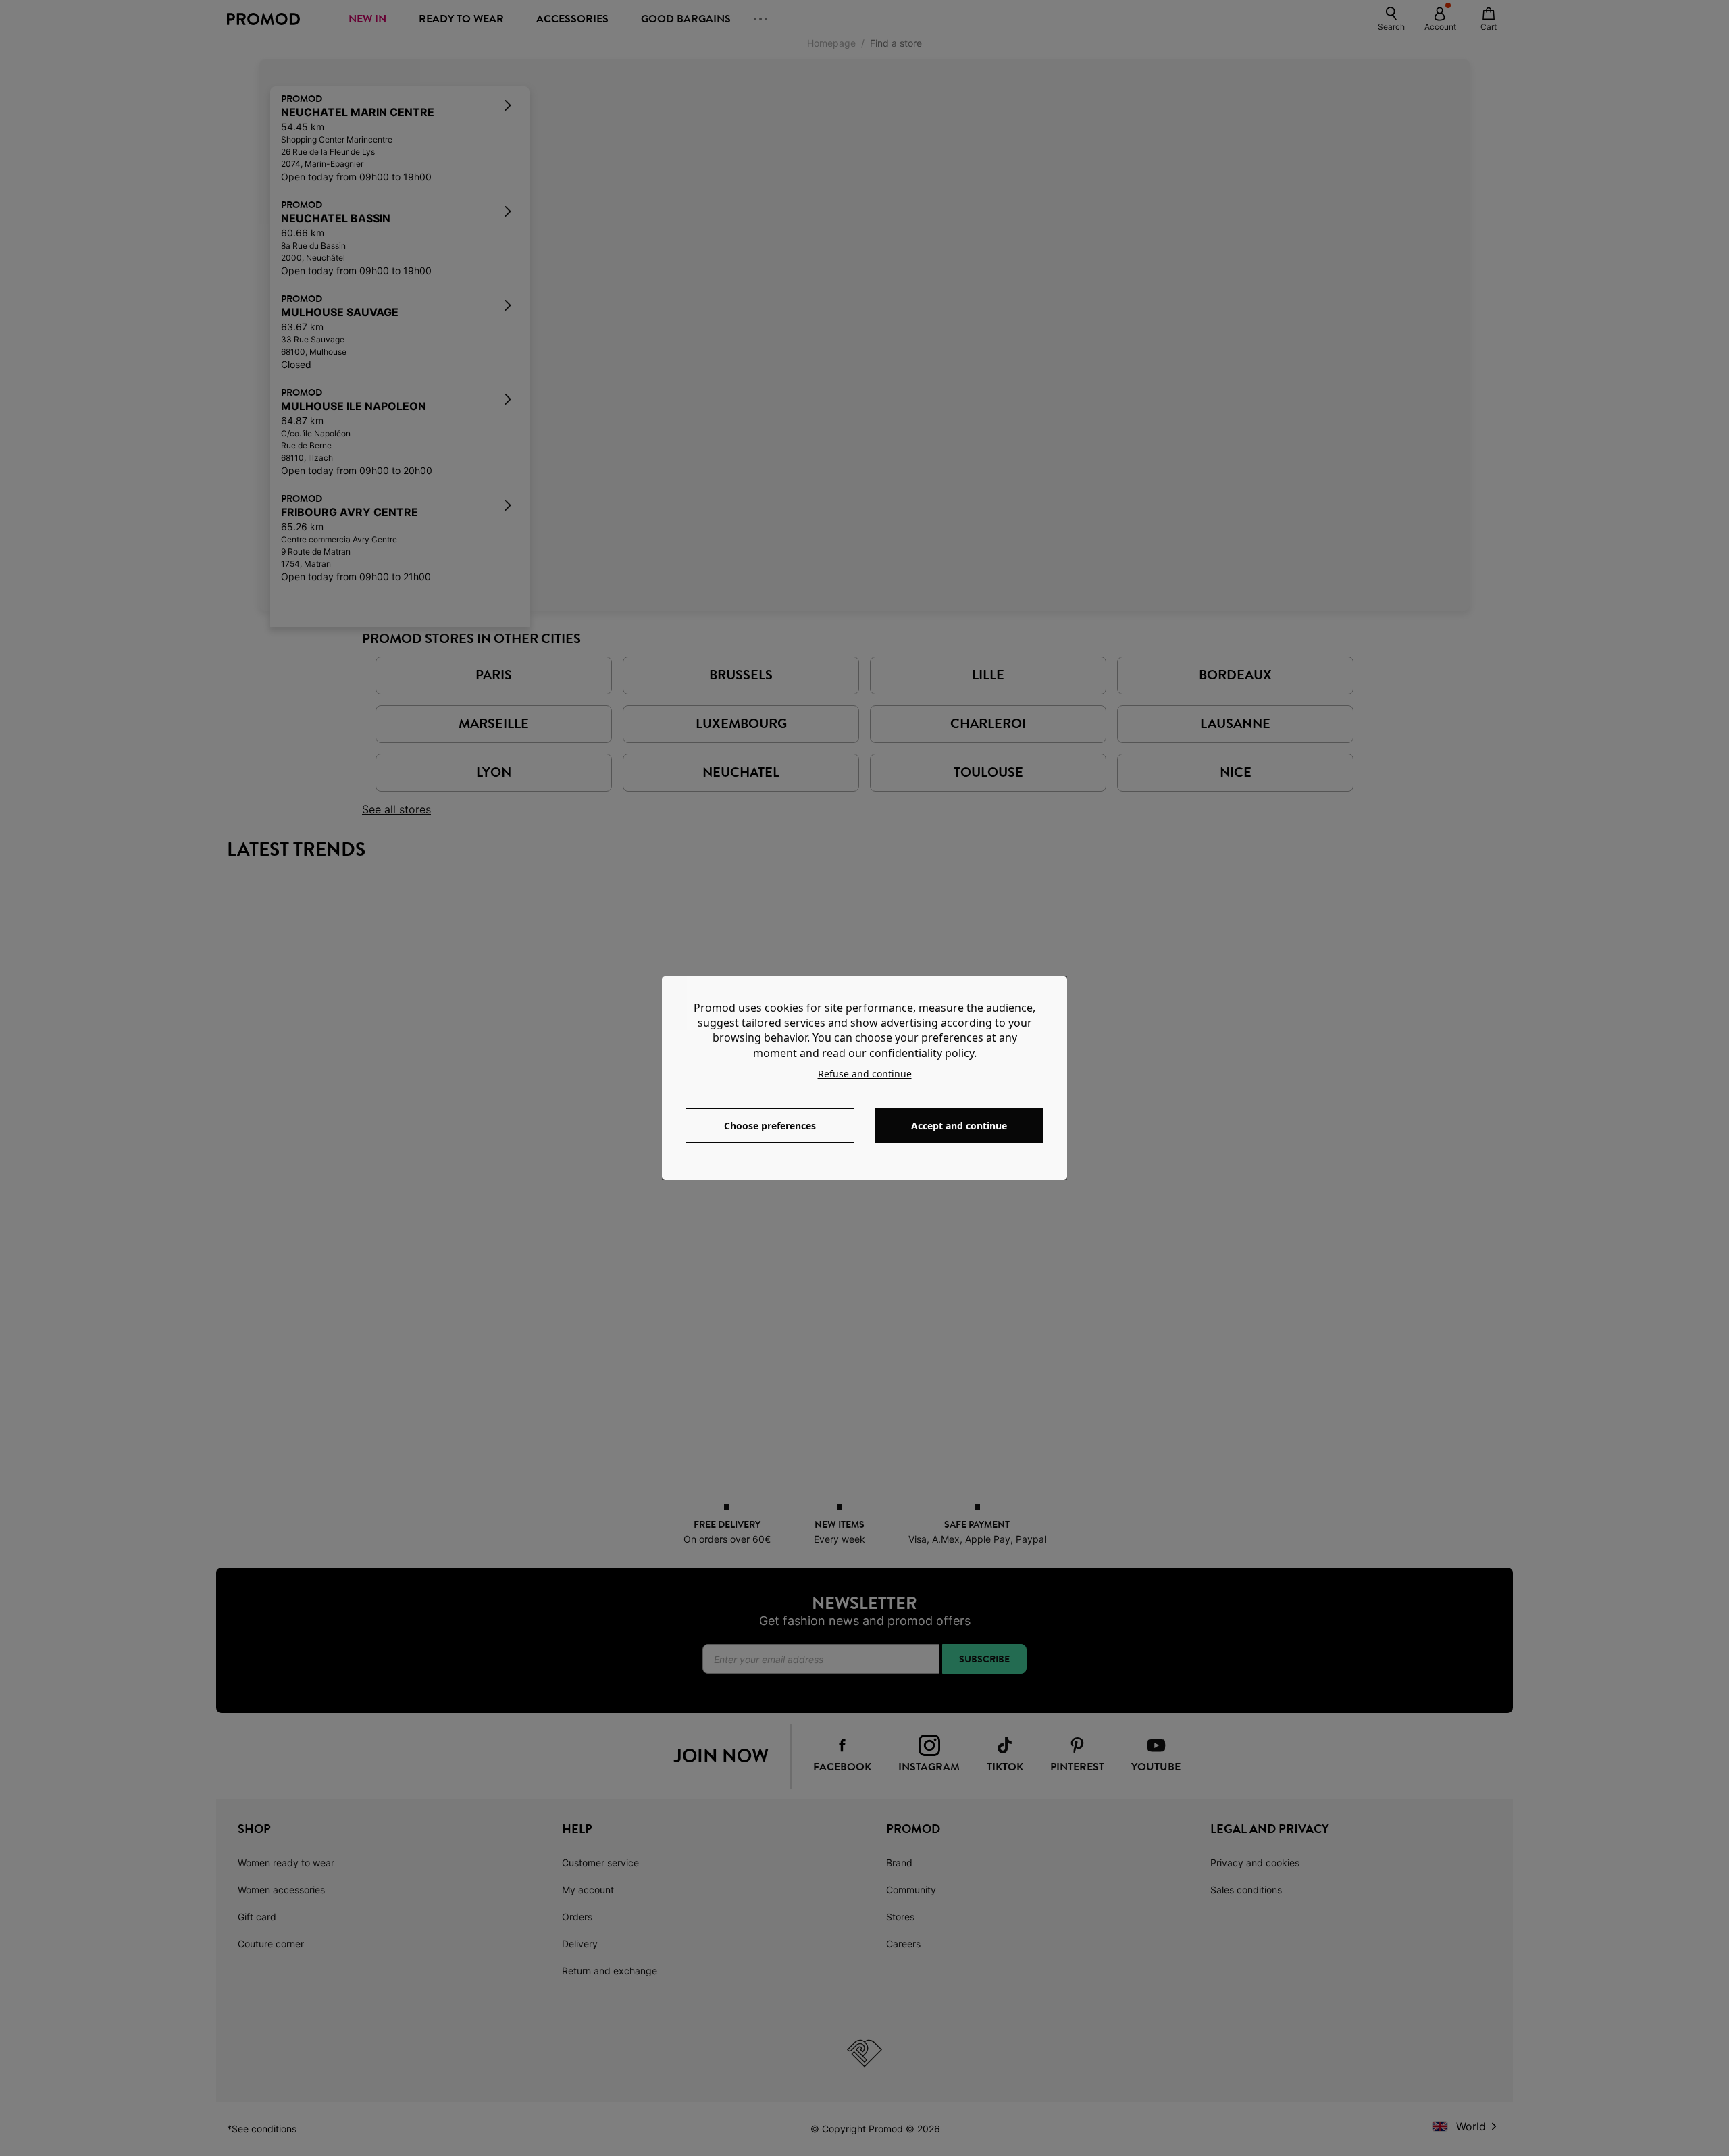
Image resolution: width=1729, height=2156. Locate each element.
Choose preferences (770, 1126)
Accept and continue (959, 1126)
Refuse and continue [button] (865, 1074)
